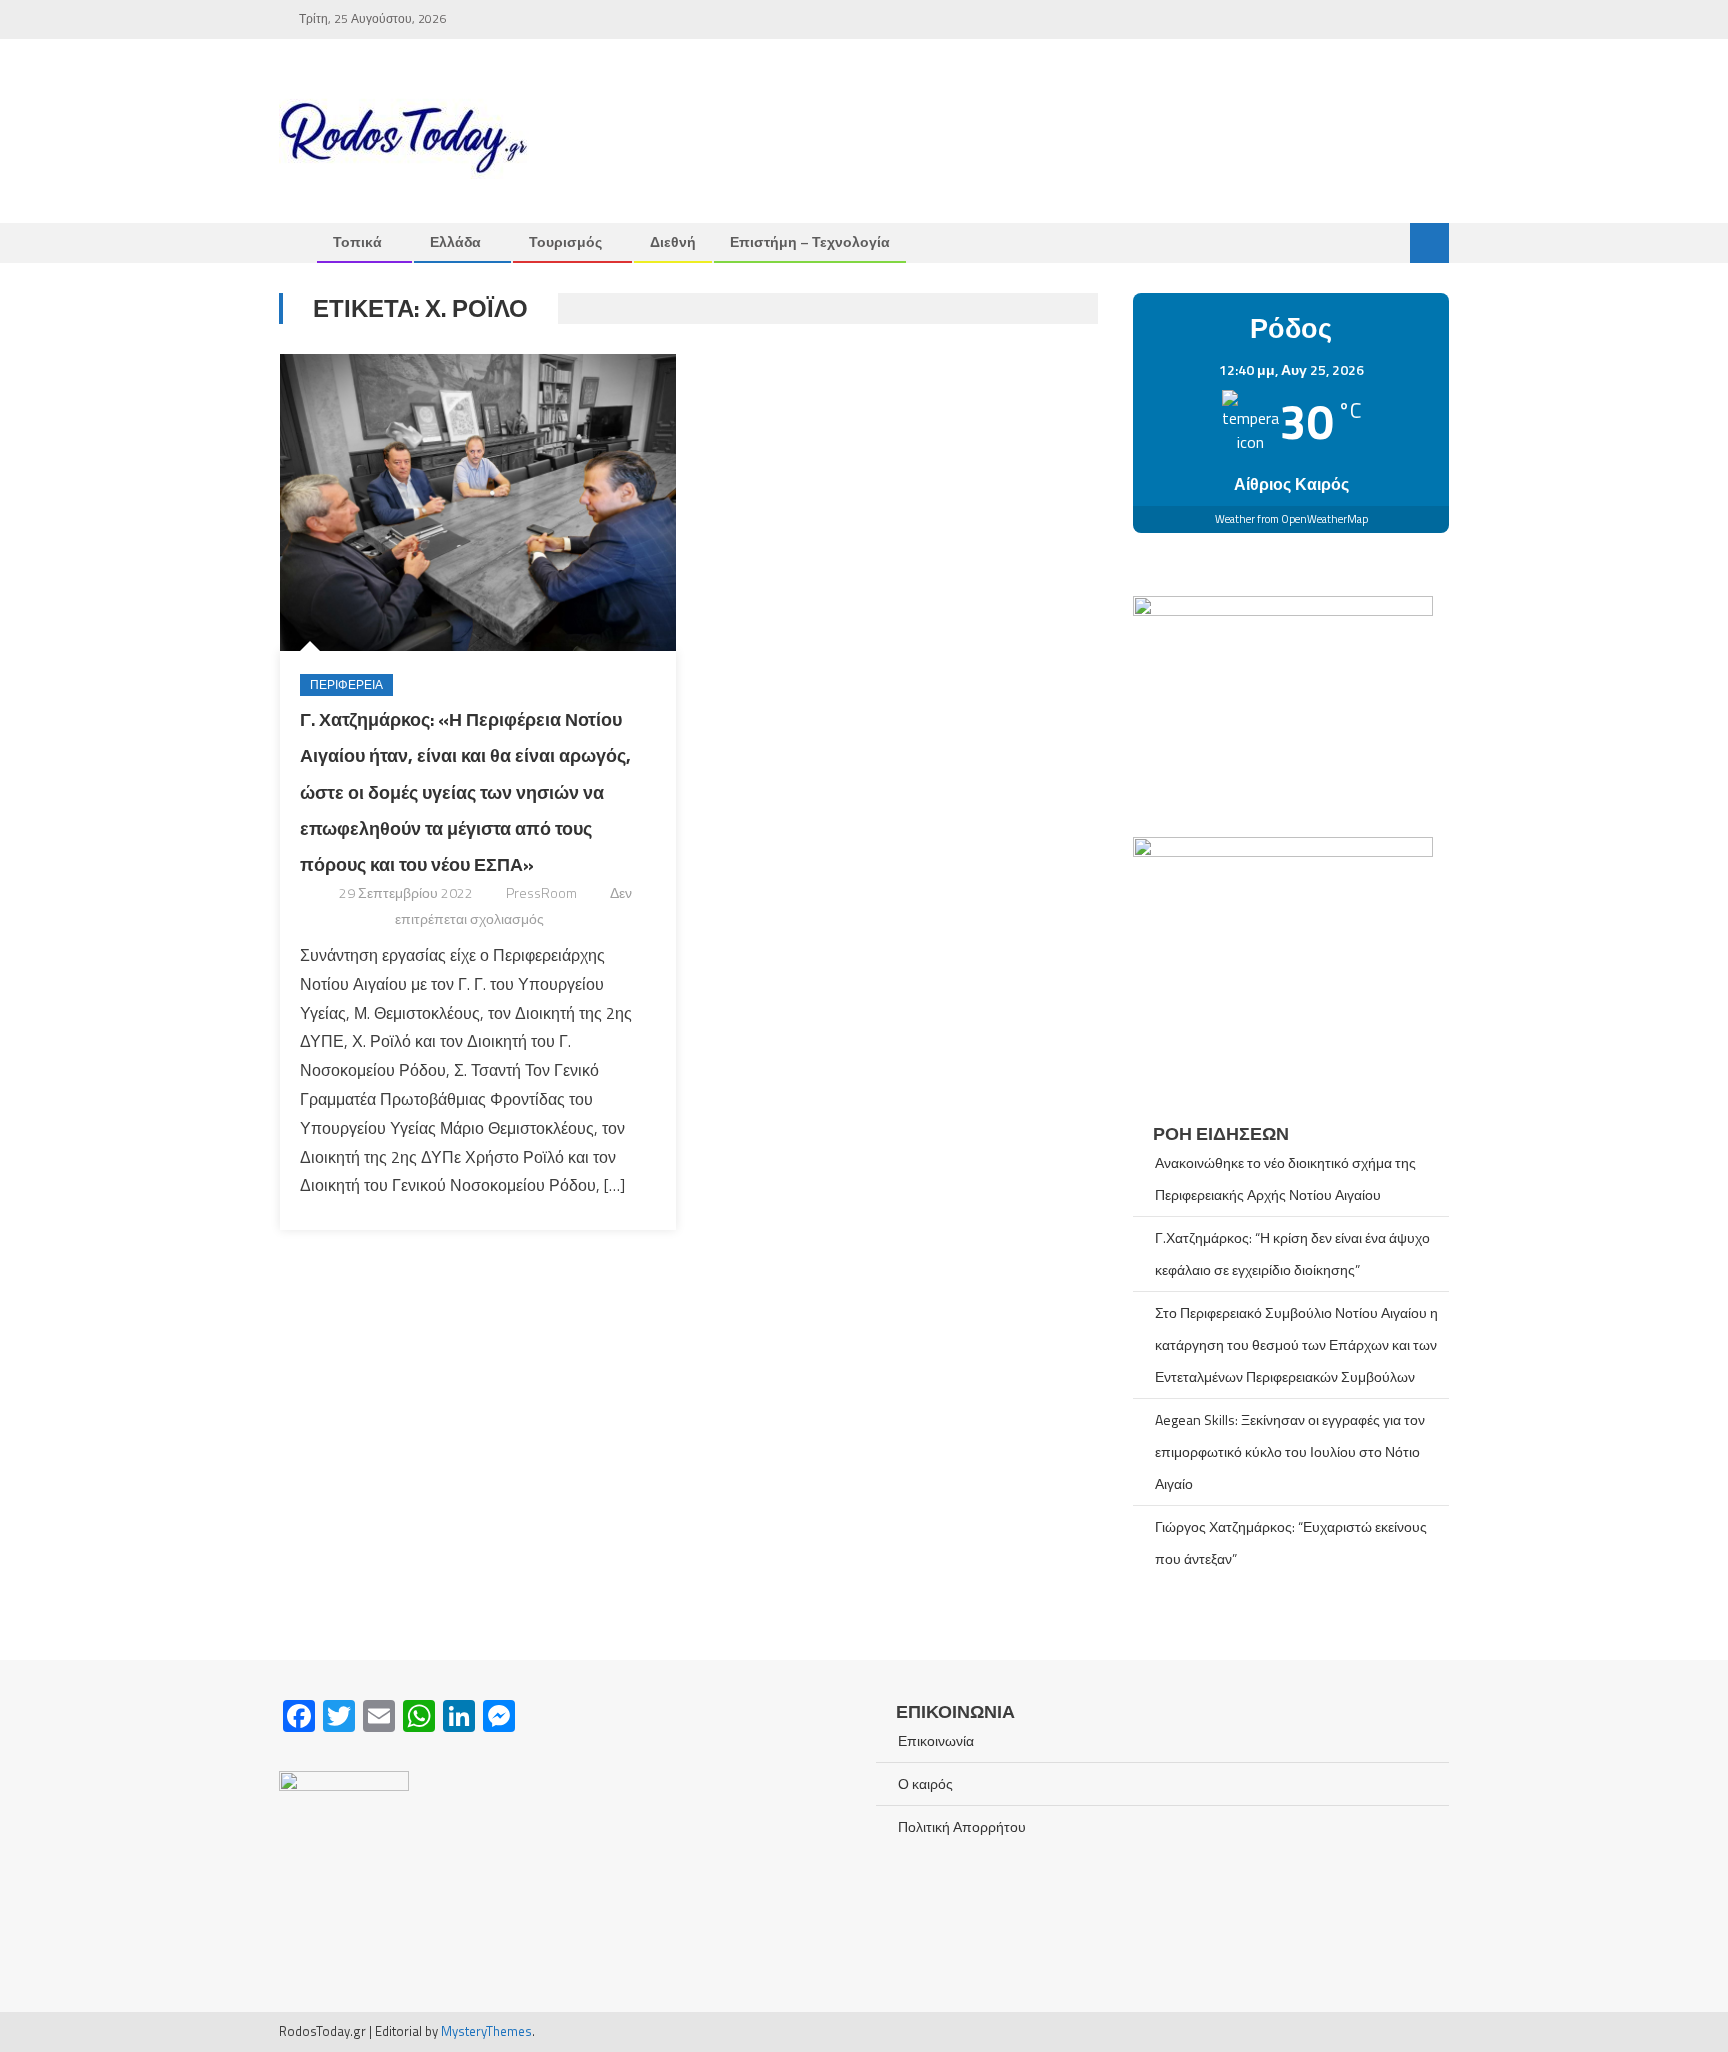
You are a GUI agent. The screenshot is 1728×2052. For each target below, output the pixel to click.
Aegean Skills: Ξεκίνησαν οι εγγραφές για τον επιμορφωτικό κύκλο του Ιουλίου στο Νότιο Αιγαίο (1290, 1451)
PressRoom (541, 892)
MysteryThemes (486, 2031)
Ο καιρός (925, 1783)
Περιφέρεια (346, 684)
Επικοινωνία (936, 1740)
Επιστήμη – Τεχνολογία (810, 241)
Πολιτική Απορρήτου (962, 1826)
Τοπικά (357, 241)
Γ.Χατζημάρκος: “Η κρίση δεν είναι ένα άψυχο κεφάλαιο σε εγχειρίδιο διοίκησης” (1292, 1253)
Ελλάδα (455, 241)
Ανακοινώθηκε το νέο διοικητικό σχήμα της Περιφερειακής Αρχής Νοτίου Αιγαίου (1285, 1178)
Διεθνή (673, 241)
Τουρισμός (565, 241)
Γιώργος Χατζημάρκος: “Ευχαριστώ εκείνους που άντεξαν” (1291, 1542)
